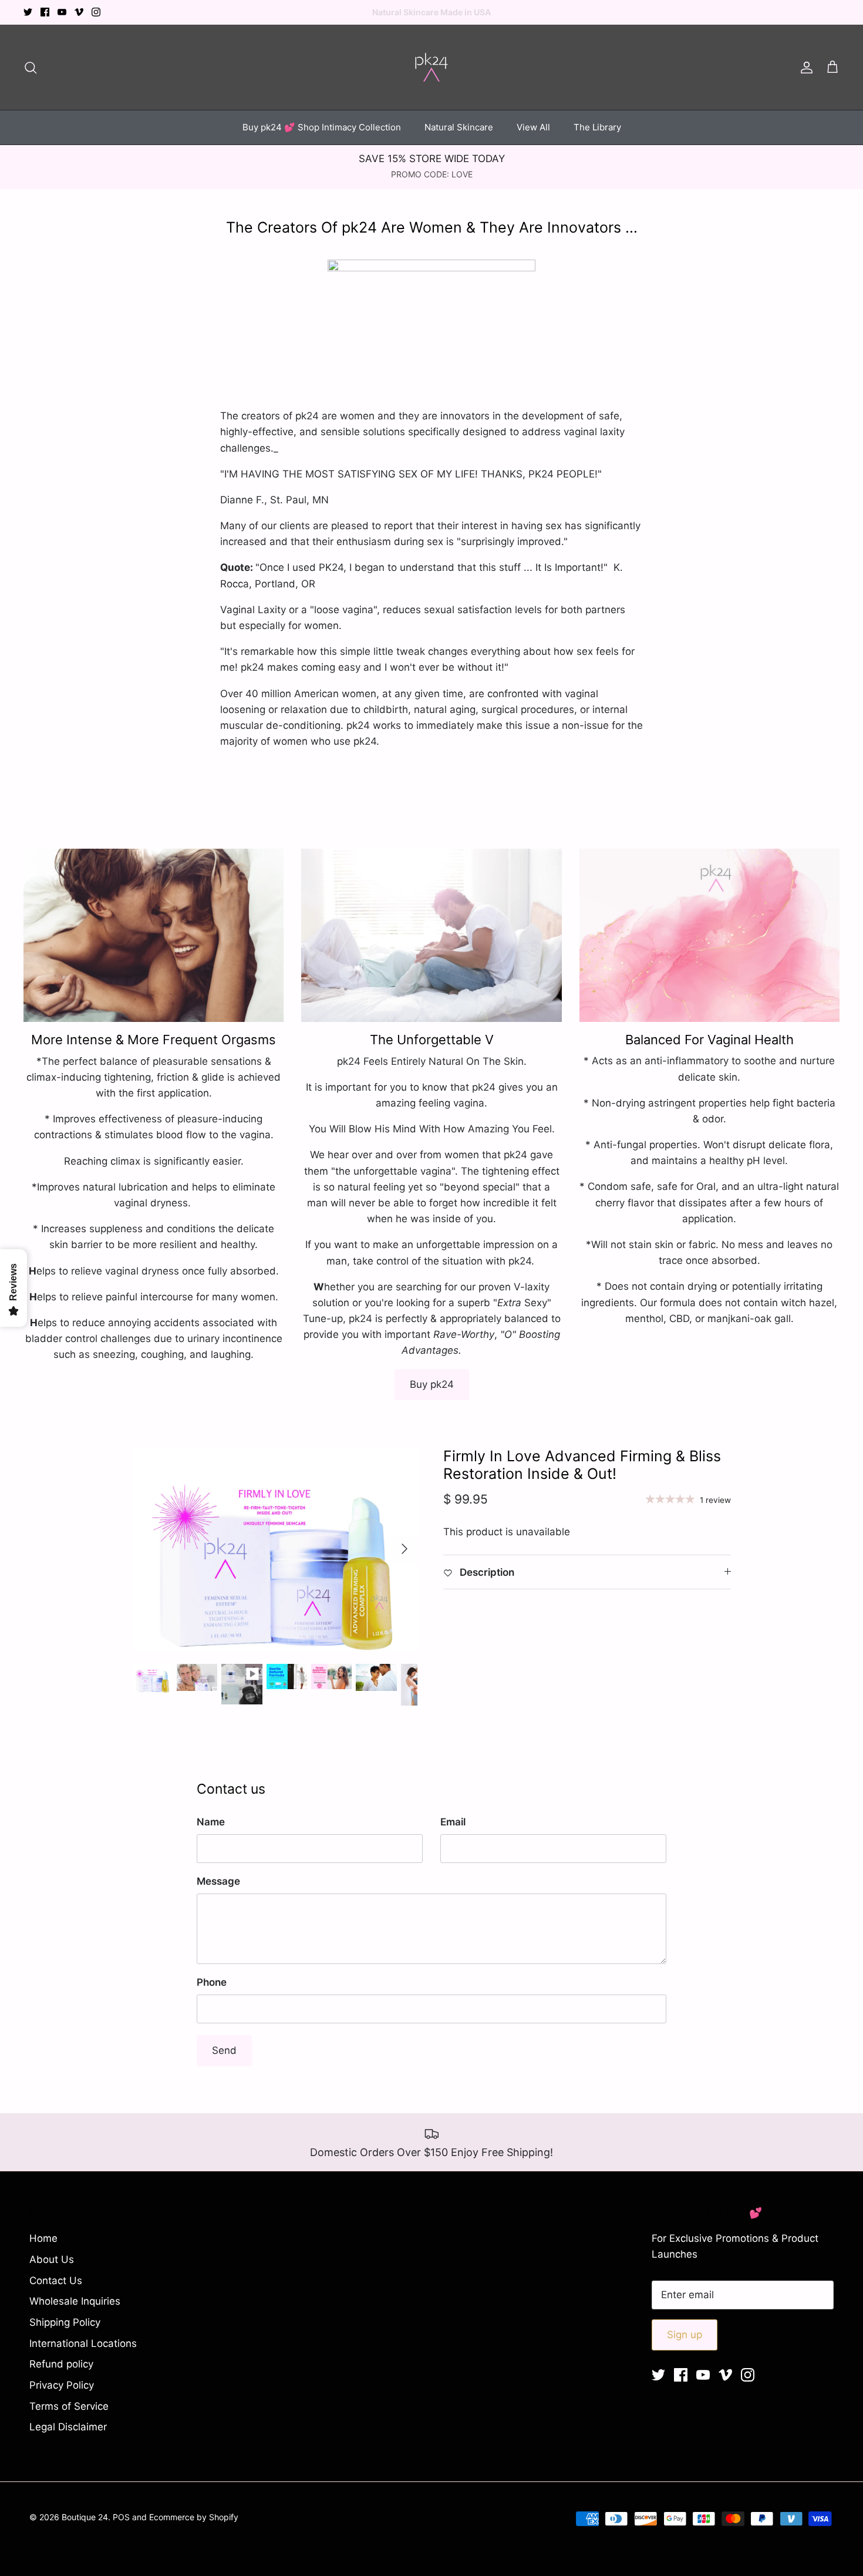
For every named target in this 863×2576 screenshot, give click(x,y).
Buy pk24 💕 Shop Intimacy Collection (322, 127)
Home (43, 2238)
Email (453, 1822)
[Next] (404, 1549)
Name (211, 1822)
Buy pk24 (432, 1384)
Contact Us (56, 2281)
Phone (212, 1982)
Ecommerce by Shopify (194, 2517)
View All (533, 127)
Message (218, 1881)
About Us (52, 2259)
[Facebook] (45, 12)
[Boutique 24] (431, 67)
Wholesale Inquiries (75, 2301)
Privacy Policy (62, 2385)
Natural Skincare (459, 127)
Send (224, 2050)
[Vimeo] (79, 12)
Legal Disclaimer (68, 2427)
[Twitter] (28, 12)
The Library (597, 127)
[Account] (804, 67)
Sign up (685, 2335)
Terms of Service (69, 2406)
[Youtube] (62, 12)
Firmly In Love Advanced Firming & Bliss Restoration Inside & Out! (582, 1465)
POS (121, 2517)
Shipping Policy (65, 2322)
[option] (275, 1549)
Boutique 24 (85, 2517)
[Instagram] (96, 12)
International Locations (83, 2343)
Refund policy (61, 2364)
